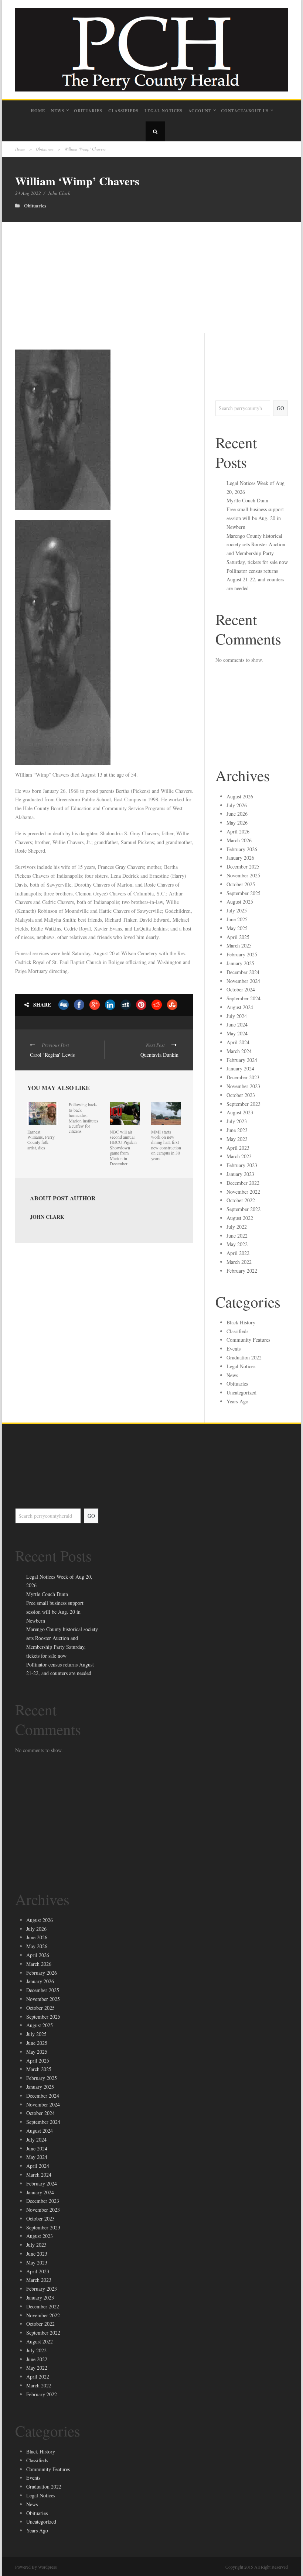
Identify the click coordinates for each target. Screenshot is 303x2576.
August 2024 (240, 1007)
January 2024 (240, 1068)
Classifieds (123, 111)
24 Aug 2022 (28, 193)
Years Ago (237, 1401)
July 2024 (237, 1016)
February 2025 (242, 954)
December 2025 (243, 866)
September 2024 (244, 998)
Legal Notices (164, 111)
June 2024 (237, 1024)
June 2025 (237, 919)
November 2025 (243, 875)
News (58, 111)
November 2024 (243, 981)
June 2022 (237, 1236)
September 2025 (244, 893)
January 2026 (240, 858)
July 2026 (237, 805)
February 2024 (242, 1060)
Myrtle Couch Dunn (247, 500)
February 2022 (242, 1271)
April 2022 (238, 1253)
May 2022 (237, 1244)
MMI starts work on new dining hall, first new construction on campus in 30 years (166, 1145)
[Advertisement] (151, 278)
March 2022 (239, 1262)
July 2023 (237, 1121)
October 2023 (241, 1095)
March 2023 (239, 1156)
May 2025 (237, 928)
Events (234, 1349)
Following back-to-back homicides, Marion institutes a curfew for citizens (84, 1118)
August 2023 (240, 1112)
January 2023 (240, 1174)
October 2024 (241, 989)
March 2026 (239, 840)
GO (280, 408)
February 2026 (242, 849)
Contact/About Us (245, 111)
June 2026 (237, 814)
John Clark (59, 193)
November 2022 (243, 1192)
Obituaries (88, 111)
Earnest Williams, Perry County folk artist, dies (41, 1140)
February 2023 (242, 1165)
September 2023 (244, 1104)
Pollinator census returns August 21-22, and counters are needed (255, 580)
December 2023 (243, 1077)
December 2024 (243, 972)
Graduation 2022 (244, 1357)
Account (200, 111)
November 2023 (243, 1086)
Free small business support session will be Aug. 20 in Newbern (255, 518)
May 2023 (237, 1139)
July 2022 (237, 1227)
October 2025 (241, 884)
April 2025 (238, 937)
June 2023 (237, 1130)
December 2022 (243, 1183)
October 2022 (241, 1200)
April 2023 (238, 1148)
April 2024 (238, 1042)
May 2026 (237, 823)
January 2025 (240, 963)
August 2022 (240, 1218)
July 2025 (237, 910)
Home (38, 111)
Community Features (248, 1340)
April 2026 (238, 831)
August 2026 (240, 796)
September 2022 (244, 1209)
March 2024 (239, 1051)
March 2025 (239, 945)
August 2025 (240, 902)
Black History (241, 1322)
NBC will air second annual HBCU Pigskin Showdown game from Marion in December (123, 1148)
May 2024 (237, 1033)
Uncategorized (241, 1392)
